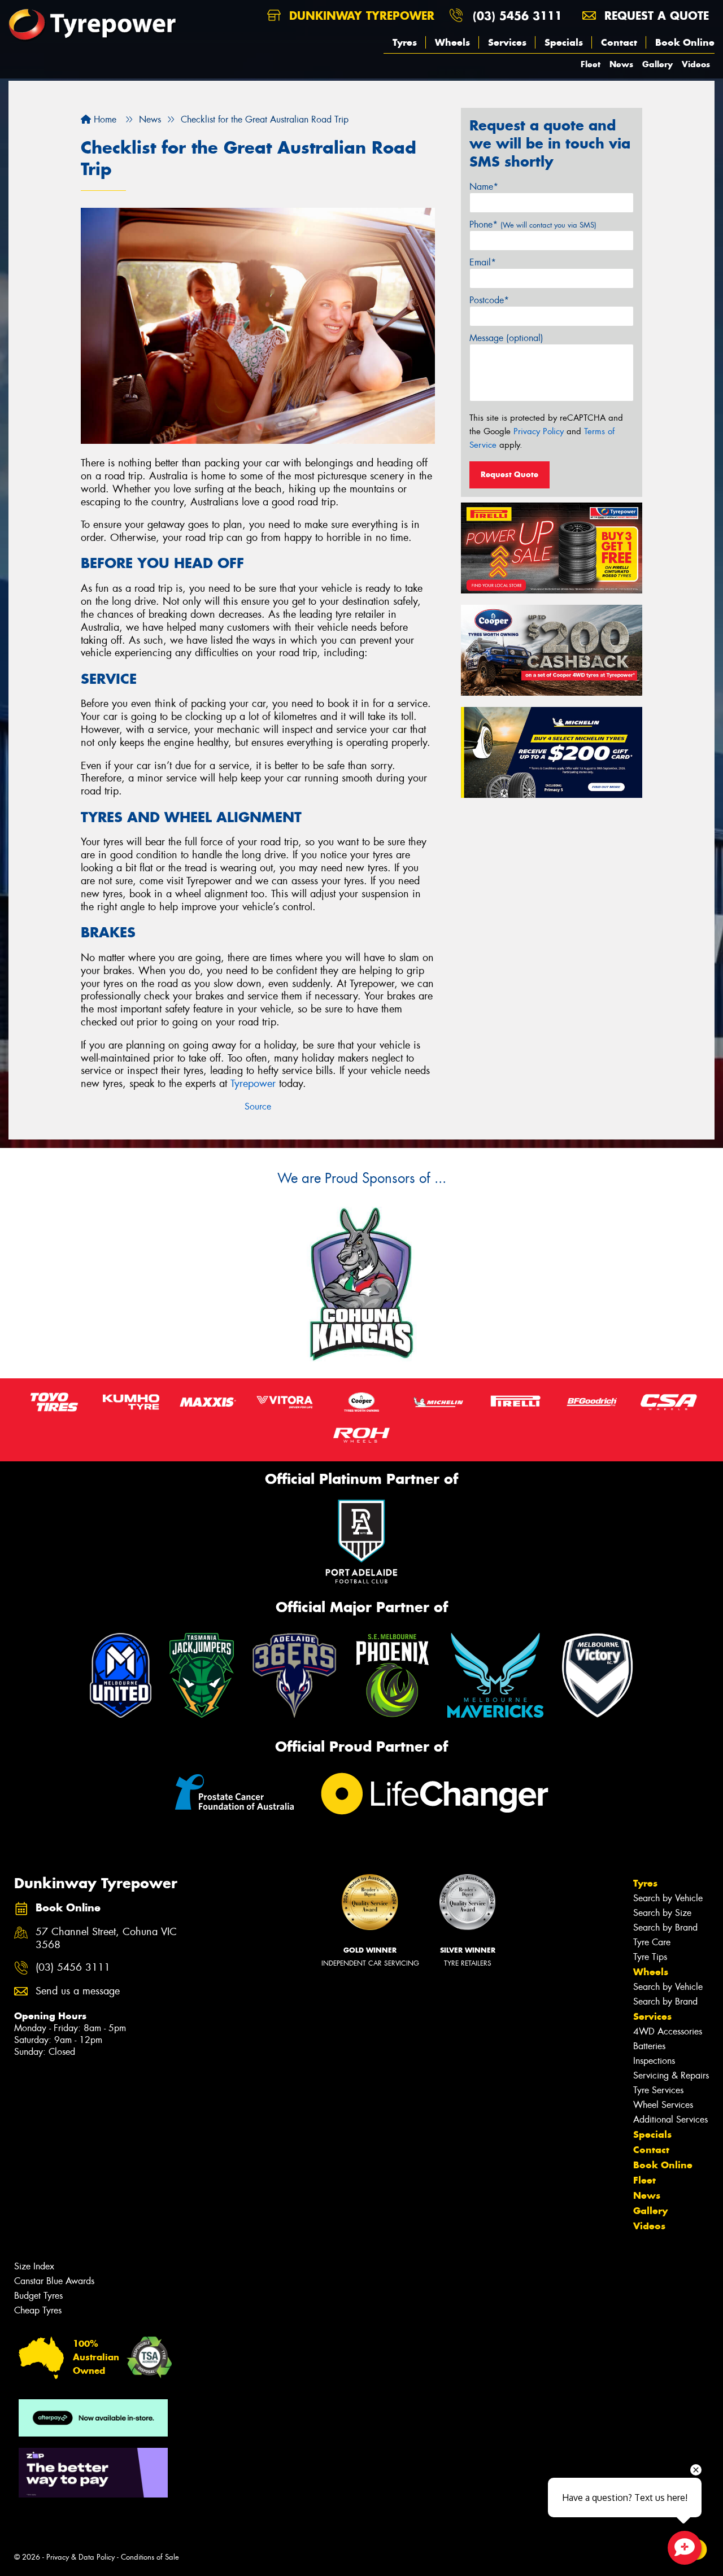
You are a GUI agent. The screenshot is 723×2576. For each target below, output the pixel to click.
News (621, 64)
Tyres (405, 42)
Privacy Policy (539, 431)
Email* (483, 262)
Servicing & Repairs (671, 2075)
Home (104, 119)
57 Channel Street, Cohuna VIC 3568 (106, 1938)
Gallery (657, 64)
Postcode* (489, 300)
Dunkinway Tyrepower (360, 16)
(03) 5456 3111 (517, 16)
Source (258, 1106)
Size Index (34, 2266)
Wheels (452, 42)
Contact (619, 42)
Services (507, 42)
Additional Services (670, 2119)
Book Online (685, 42)
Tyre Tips (650, 1957)
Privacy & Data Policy (80, 2557)
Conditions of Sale (150, 2557)
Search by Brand (665, 1927)
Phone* (533, 224)
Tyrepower (253, 1084)
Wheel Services (663, 2105)
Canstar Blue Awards (54, 2281)
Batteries (649, 2046)
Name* (484, 187)
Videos (696, 64)
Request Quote (509, 474)
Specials (564, 42)
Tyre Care (652, 1942)
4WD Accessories (668, 2031)
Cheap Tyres (38, 2310)
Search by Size (662, 1913)
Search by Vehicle (668, 1898)
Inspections (654, 2061)
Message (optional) (506, 338)
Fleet (591, 64)
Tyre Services (658, 2090)
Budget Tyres (38, 2296)
